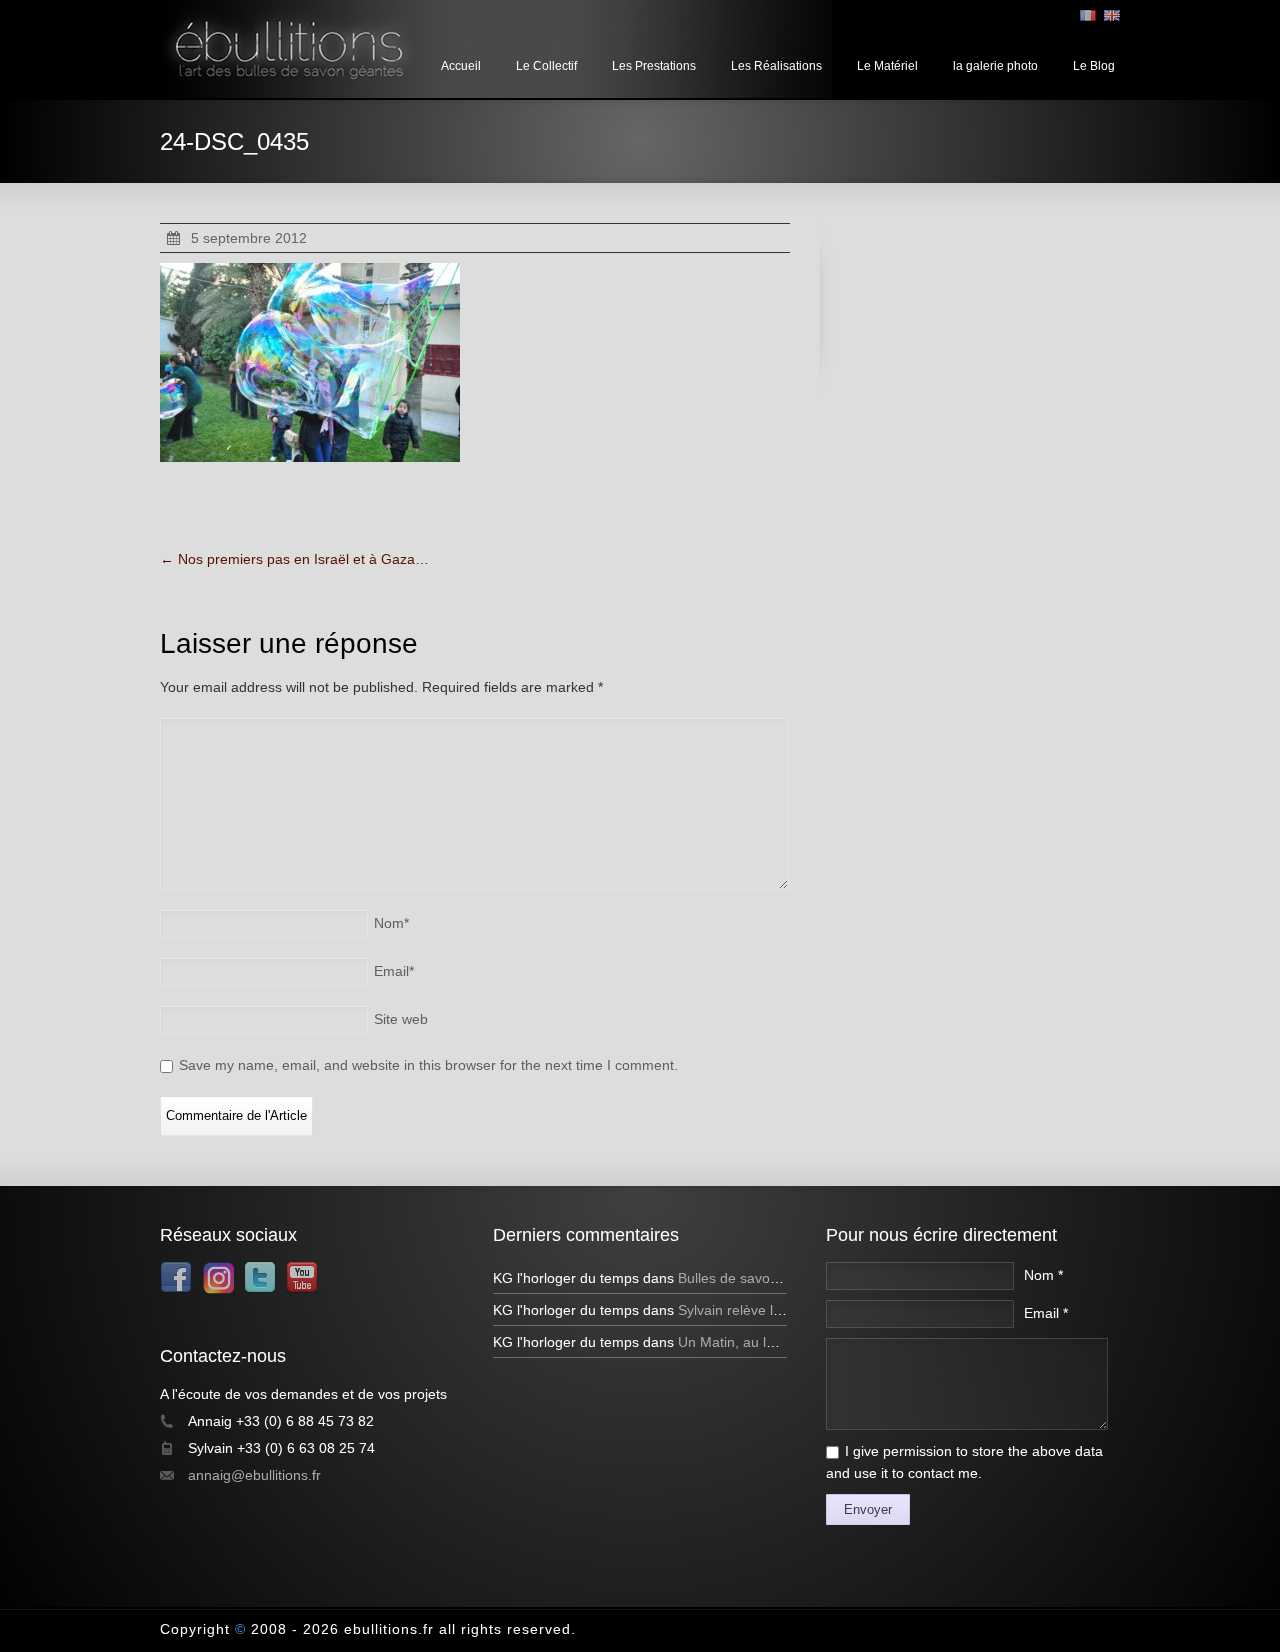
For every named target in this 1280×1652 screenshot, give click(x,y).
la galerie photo (995, 66)
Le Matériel (887, 66)
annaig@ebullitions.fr (254, 1475)
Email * (1046, 1313)
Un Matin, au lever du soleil (764, 1342)
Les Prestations (654, 66)
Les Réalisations (776, 66)
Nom (391, 923)
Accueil (461, 66)
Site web (401, 1019)
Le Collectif (546, 66)
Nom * (1043, 1275)
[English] (1112, 15)
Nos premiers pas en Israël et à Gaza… (294, 559)
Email (394, 971)
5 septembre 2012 (249, 238)
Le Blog (1094, 66)
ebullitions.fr (389, 1629)
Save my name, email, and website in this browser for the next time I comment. (428, 1065)
